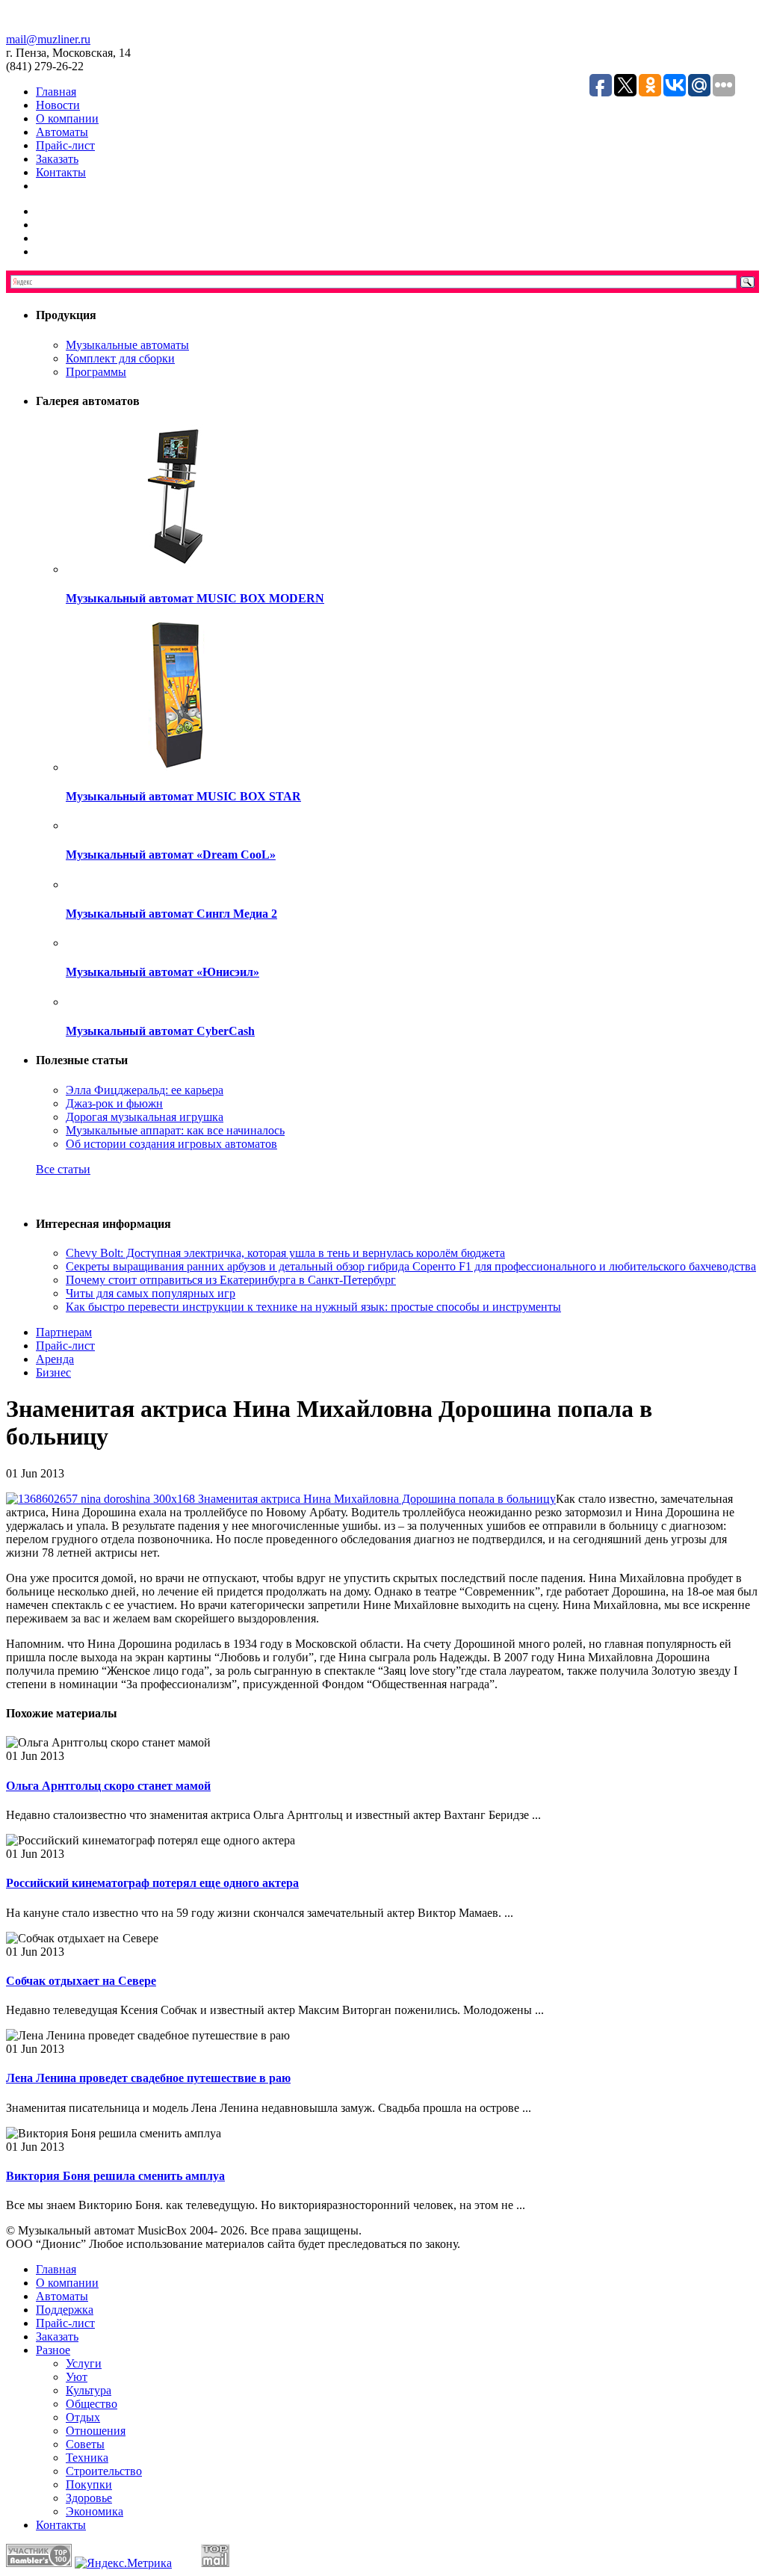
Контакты (61, 172)
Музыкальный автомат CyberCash (160, 1031)
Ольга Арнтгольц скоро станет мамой (108, 1786)
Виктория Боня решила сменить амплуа (115, 2176)
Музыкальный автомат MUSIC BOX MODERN (195, 598)
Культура (89, 2390)
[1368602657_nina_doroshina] (281, 1499)
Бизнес (53, 1372)
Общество (92, 2404)
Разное (53, 2350)
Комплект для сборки (120, 358)
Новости (58, 105)
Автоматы (62, 132)
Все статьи (63, 1169)
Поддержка (65, 2310)
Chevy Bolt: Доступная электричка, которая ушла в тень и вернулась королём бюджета (285, 1253)
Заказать (57, 159)
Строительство (104, 2471)
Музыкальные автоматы (127, 345)
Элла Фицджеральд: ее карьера (145, 1090)
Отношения (96, 2431)
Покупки (89, 2484)
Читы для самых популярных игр (151, 1293)
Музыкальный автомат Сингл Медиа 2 (171, 914)
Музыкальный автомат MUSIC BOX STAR (183, 796)
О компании (67, 118)
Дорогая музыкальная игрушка (145, 1117)
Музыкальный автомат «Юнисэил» (162, 972)
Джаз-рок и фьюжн (114, 1103)
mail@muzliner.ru (48, 39)
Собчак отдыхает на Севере (81, 1981)
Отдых (83, 2417)
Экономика (95, 2511)
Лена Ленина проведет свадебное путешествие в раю (148, 2078)
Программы (96, 372)
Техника (87, 2458)
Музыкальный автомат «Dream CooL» (171, 855)
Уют (77, 2377)
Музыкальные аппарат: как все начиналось (175, 1130)
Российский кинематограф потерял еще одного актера (152, 1883)
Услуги (84, 2363)
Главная (56, 92)
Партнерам (64, 1332)
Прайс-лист (65, 145)
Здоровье (89, 2498)
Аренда (55, 1359)
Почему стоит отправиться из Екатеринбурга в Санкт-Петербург (231, 1280)
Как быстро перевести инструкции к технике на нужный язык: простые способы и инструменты (313, 1307)
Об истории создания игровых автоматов (171, 1144)
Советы (85, 2444)
